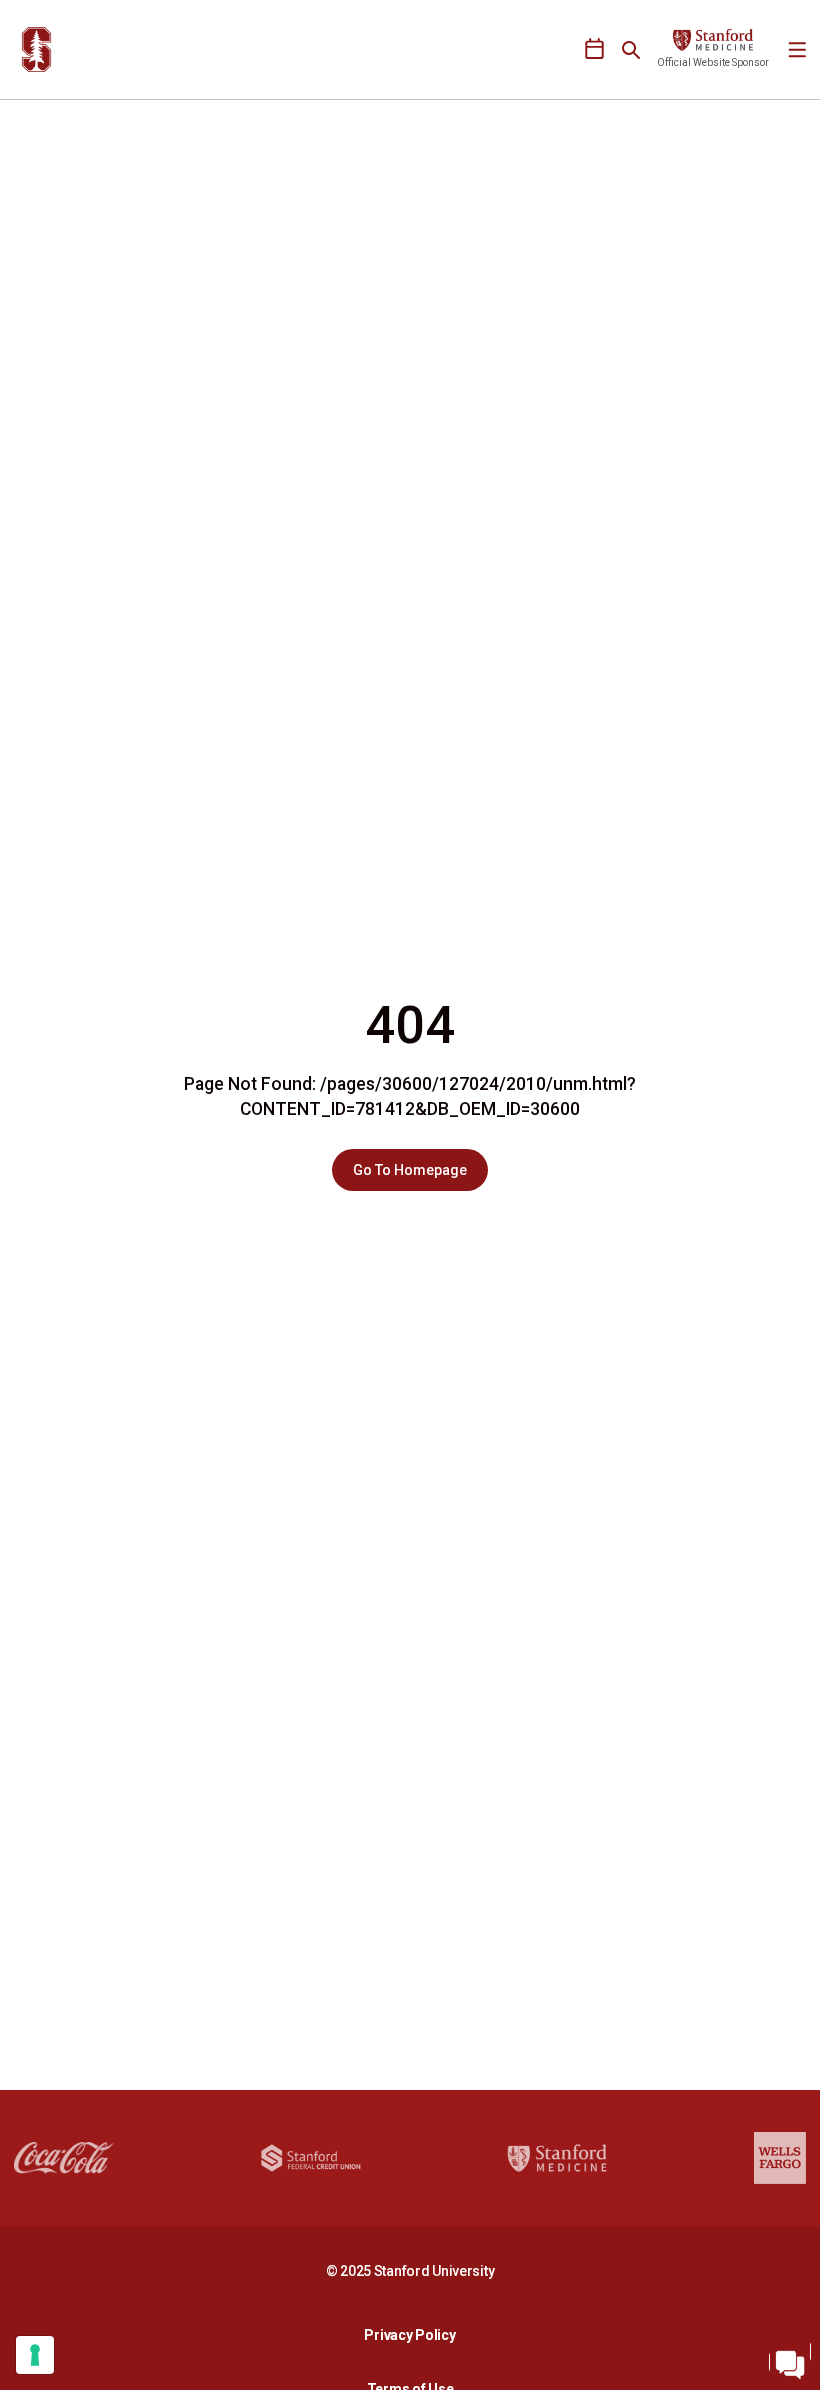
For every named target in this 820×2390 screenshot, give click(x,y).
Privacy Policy (415, 2334)
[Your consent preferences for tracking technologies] (35, 2355)
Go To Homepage (410, 1170)
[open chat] (790, 2360)
